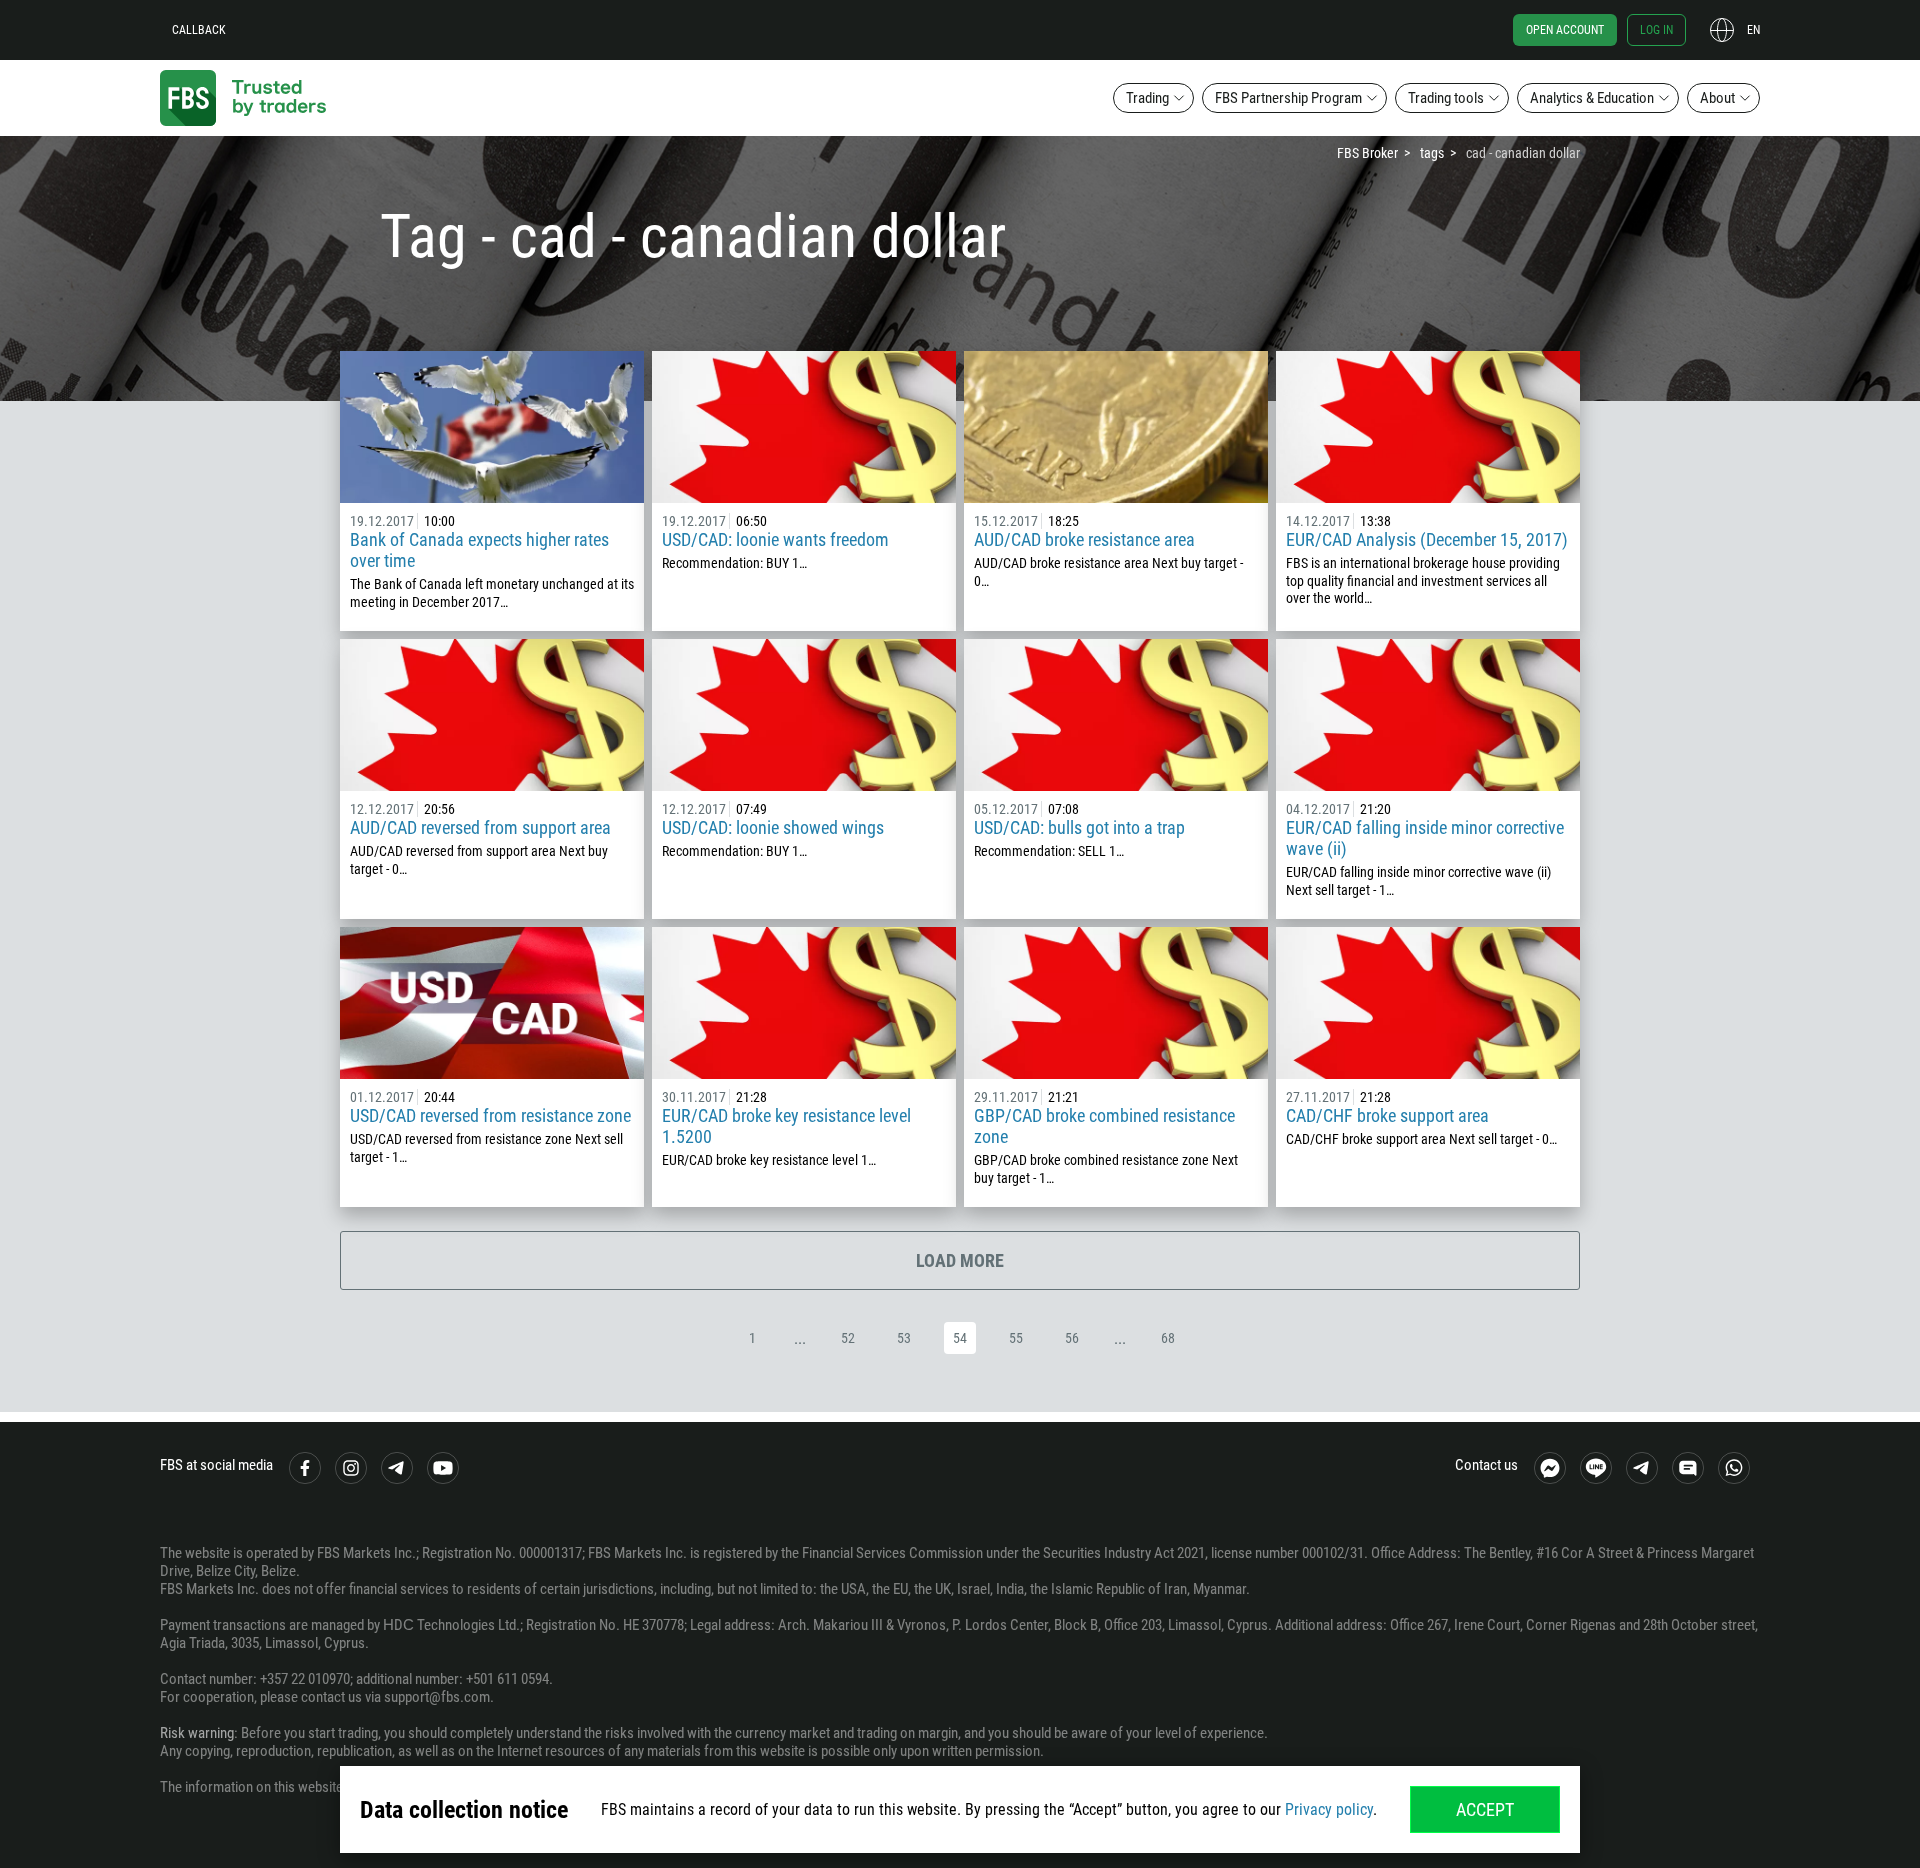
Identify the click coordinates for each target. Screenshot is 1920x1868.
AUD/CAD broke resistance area (1084, 539)
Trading (1147, 98)
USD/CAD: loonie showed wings (773, 827)
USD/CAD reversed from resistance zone (490, 1115)
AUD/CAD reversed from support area (480, 827)
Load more (960, 1260)
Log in (1656, 30)
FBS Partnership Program (1288, 98)
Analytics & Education (1592, 98)
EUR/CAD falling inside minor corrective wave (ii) (1425, 838)
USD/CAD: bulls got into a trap (1079, 827)
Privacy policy (1329, 1809)
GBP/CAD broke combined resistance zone (1104, 1126)
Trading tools (1446, 98)
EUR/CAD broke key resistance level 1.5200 (786, 1126)
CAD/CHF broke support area (1387, 1115)
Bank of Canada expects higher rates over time (479, 550)
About (1717, 98)
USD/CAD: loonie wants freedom (775, 539)
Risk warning (197, 1733)
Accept (1485, 1809)
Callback (199, 30)
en (1753, 30)
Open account (1565, 30)
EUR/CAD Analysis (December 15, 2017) (1427, 539)
